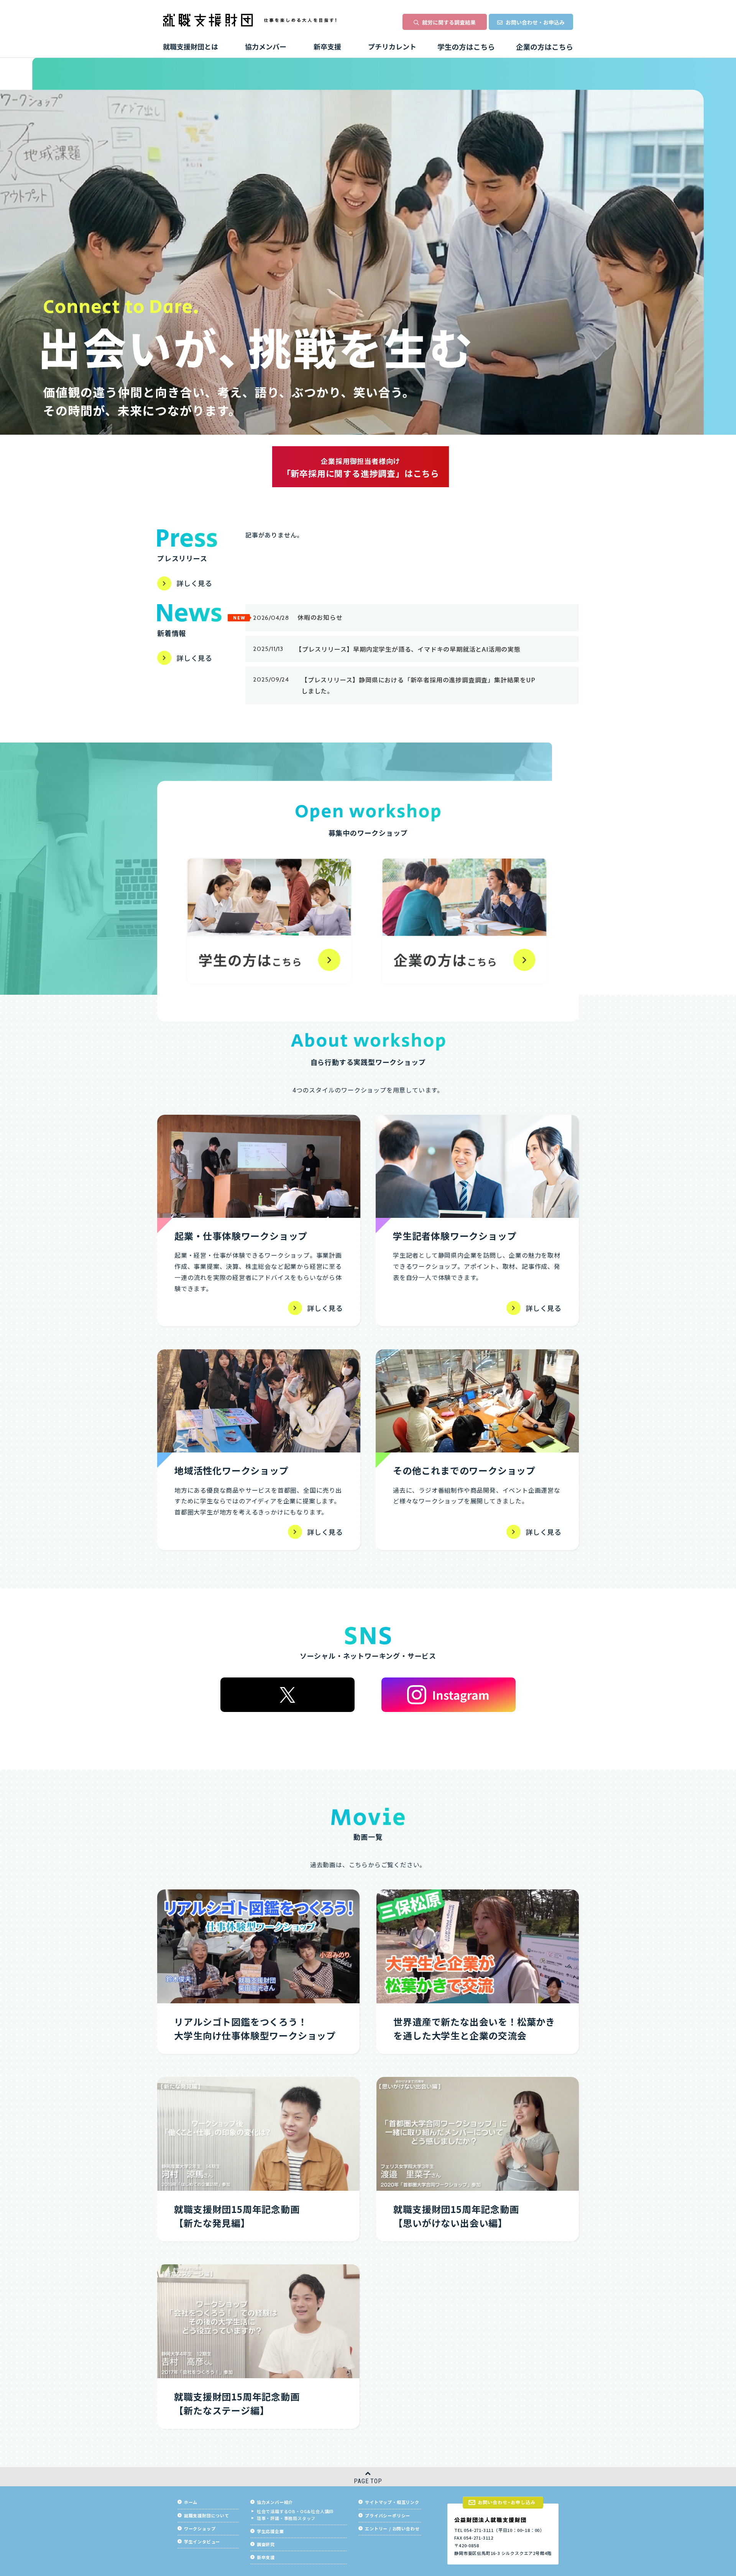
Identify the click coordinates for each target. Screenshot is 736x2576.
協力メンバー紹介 (275, 2502)
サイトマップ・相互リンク (392, 2502)
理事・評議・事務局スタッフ (286, 2518)
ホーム (191, 2502)
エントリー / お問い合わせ (392, 2529)
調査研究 (266, 2544)
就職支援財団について (207, 2516)
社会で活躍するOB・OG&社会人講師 (295, 2511)
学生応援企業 (270, 2531)
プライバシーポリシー (388, 2516)
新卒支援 (266, 2557)
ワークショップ (200, 2529)
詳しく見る (194, 583)
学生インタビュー (202, 2542)
